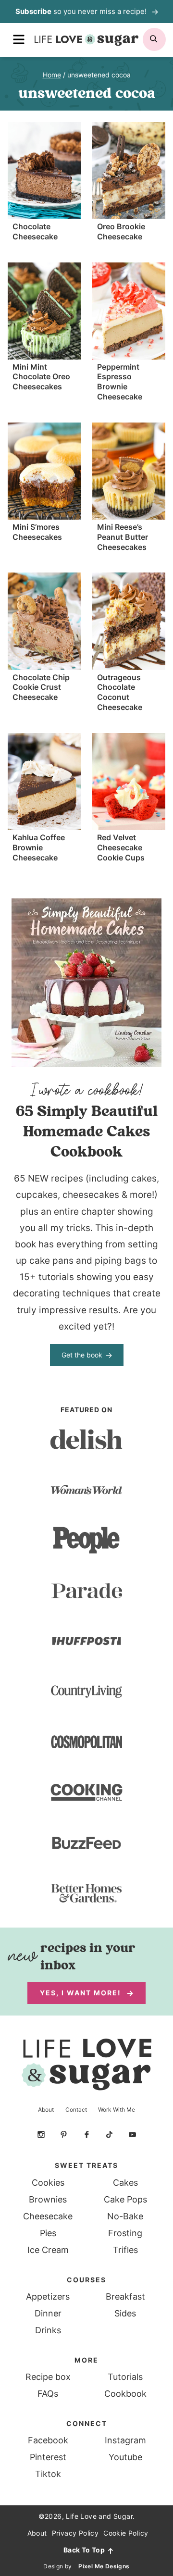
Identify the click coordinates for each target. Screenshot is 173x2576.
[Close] (163, 1209)
